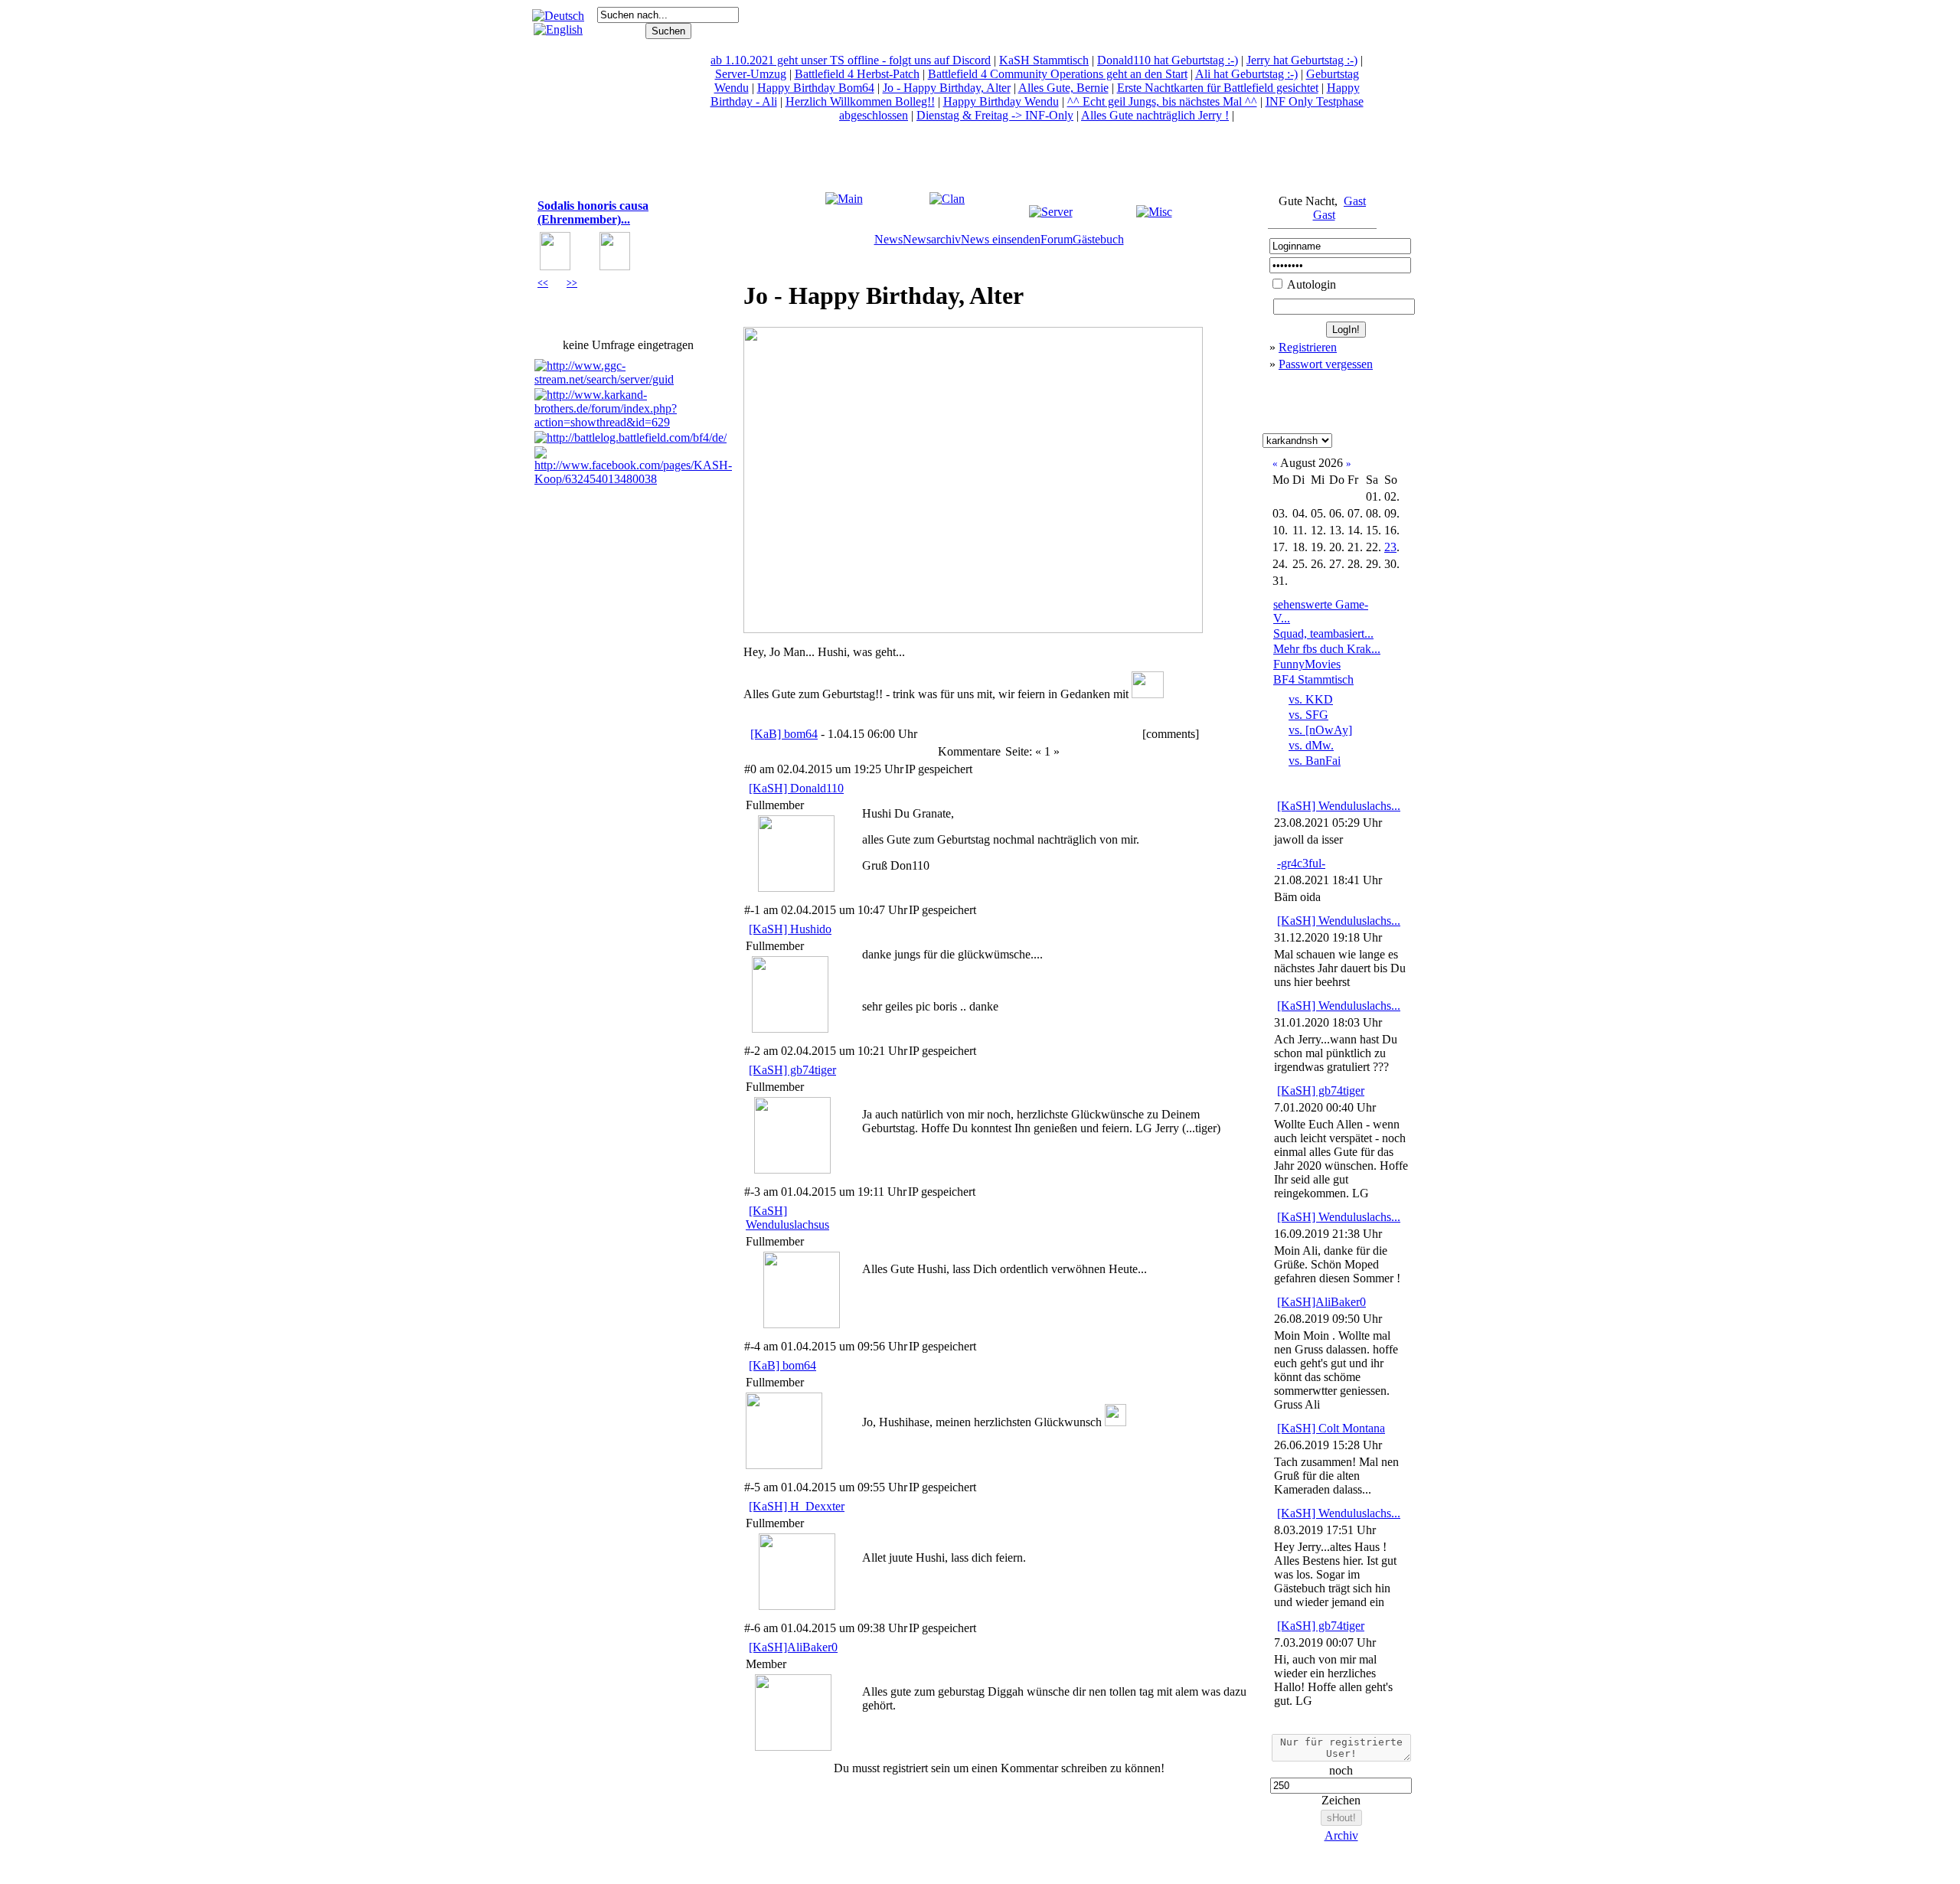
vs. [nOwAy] (1320, 730)
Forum (1057, 239)
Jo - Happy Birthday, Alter (947, 88)
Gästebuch (1098, 239)
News (889, 239)
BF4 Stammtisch (1313, 679)
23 (1390, 547)
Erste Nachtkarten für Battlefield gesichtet (1218, 88)
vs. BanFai (1315, 761)
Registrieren (1308, 347)
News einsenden (1001, 239)
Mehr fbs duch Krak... (1327, 649)
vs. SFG (1308, 715)
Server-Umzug (751, 74)
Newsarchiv (932, 239)
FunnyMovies (1307, 664)
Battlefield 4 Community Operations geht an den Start (1058, 74)
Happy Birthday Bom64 (816, 88)
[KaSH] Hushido (790, 929)
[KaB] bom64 (784, 734)
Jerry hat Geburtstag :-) (1302, 60)
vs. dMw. (1311, 745)
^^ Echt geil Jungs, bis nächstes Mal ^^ (1162, 101)
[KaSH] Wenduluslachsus (787, 1218)
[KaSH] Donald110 (796, 788)
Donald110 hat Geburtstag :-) (1168, 60)
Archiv (1341, 1835)
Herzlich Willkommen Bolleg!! (860, 101)
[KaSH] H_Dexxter (797, 1506)
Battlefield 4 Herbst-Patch (857, 74)
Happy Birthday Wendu (1001, 101)
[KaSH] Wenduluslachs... (1339, 806)
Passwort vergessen (1326, 364)
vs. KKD (1311, 699)
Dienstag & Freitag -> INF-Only (995, 115)
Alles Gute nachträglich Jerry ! (1155, 115)
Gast (1355, 201)
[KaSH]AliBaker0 (793, 1647)
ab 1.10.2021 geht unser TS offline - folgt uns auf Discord (851, 60)
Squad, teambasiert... (1323, 633)
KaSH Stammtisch (1044, 60)
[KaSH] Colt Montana (1331, 1428)
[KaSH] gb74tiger (792, 1070)
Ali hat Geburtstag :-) (1246, 74)
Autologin (1310, 284)
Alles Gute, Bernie (1063, 88)
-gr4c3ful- (1301, 863)
